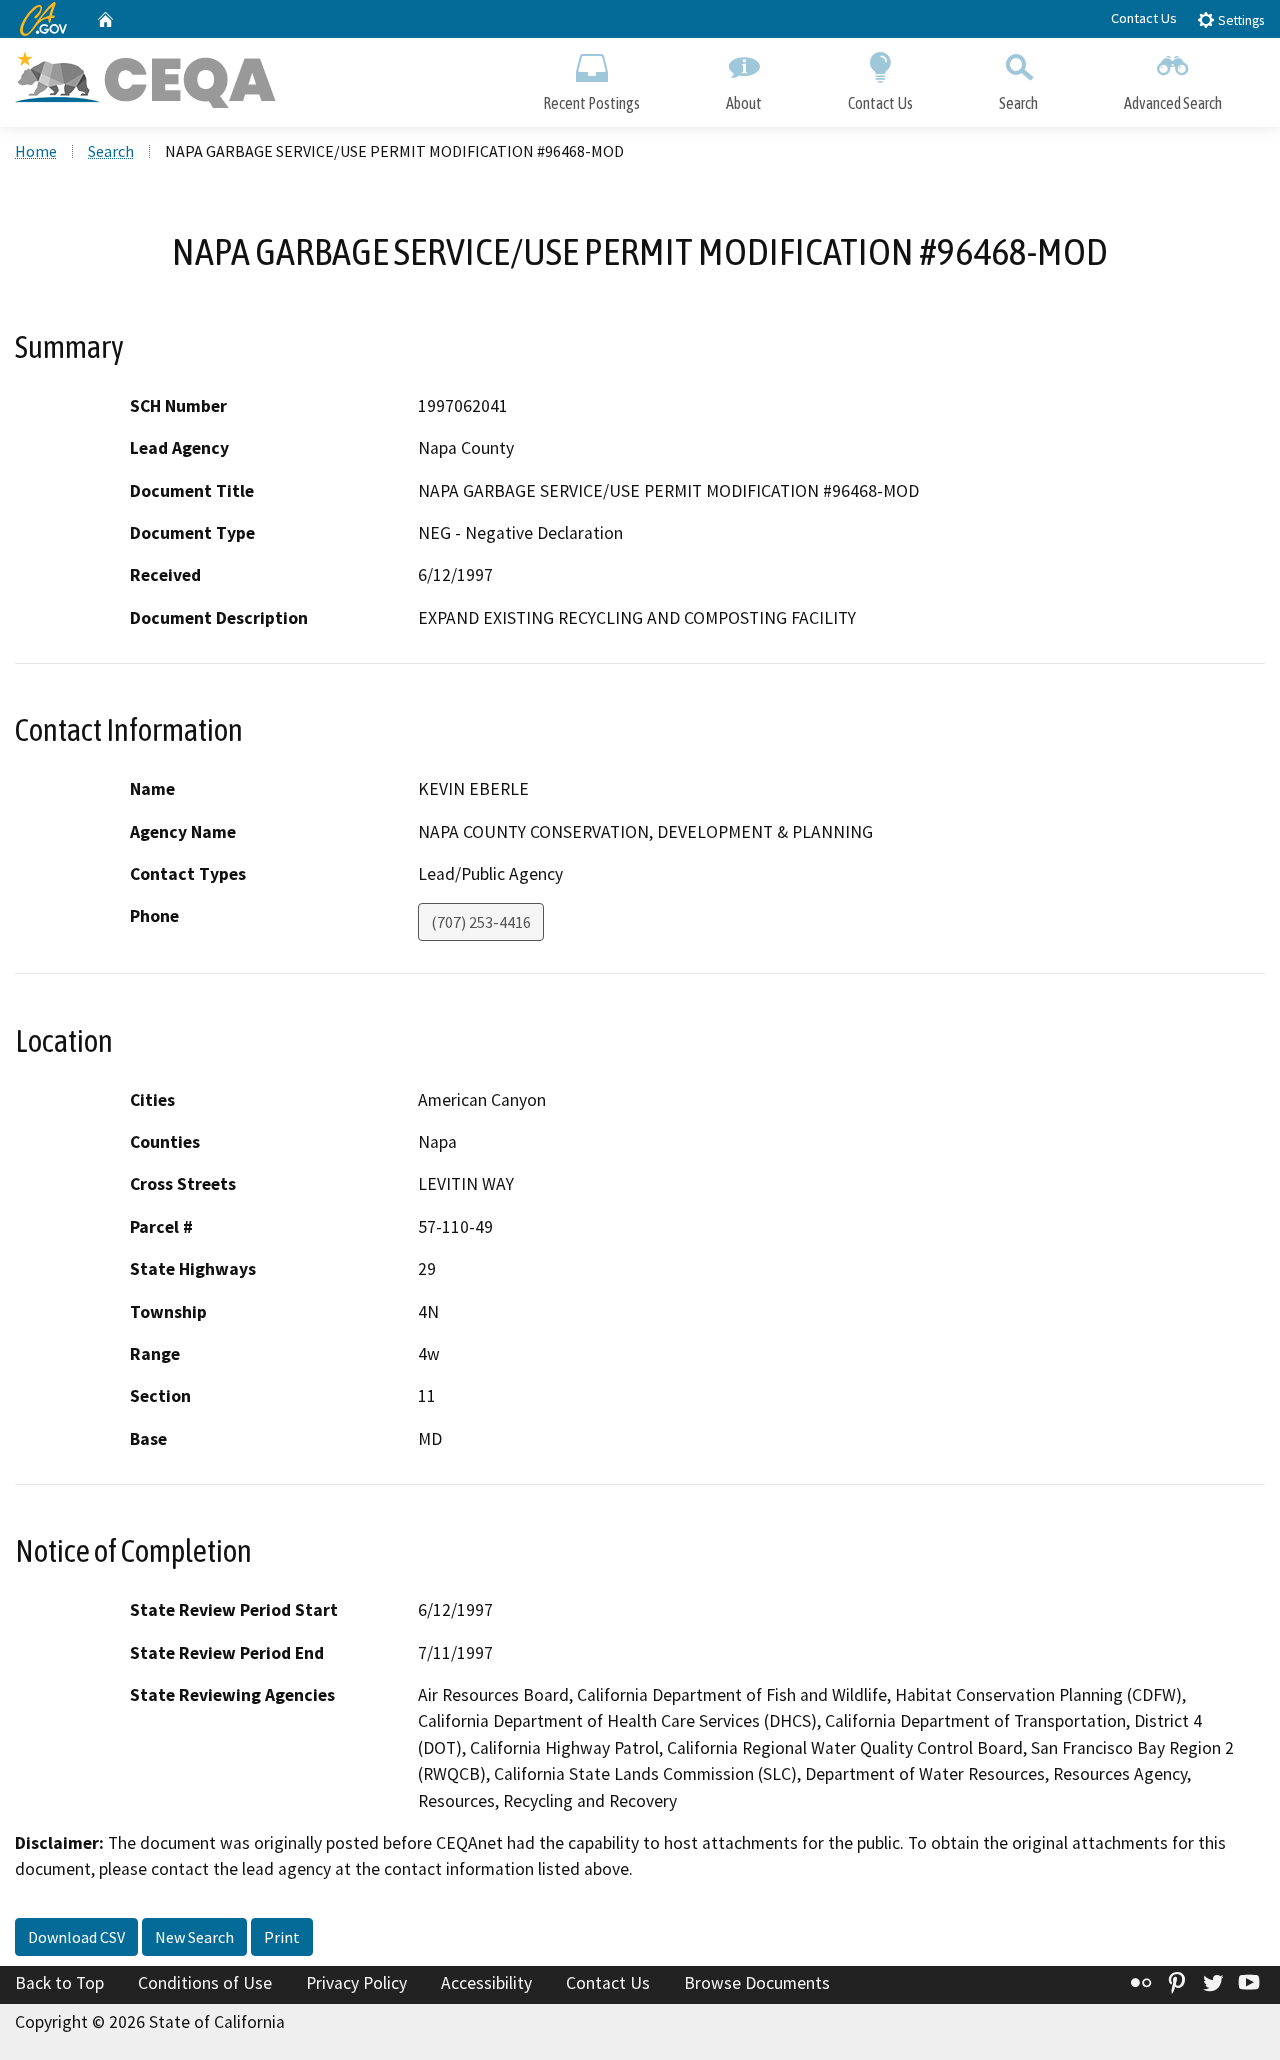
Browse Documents (757, 1983)
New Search (194, 1937)
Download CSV (76, 1937)
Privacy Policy (356, 1983)
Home (36, 151)
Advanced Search (1173, 103)
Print (282, 1937)
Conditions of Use (205, 1983)
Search (1018, 103)
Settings (1239, 20)
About (744, 103)
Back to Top (59, 1983)
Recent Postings (591, 103)
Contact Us (1144, 18)
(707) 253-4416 (481, 922)
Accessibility (486, 1983)
